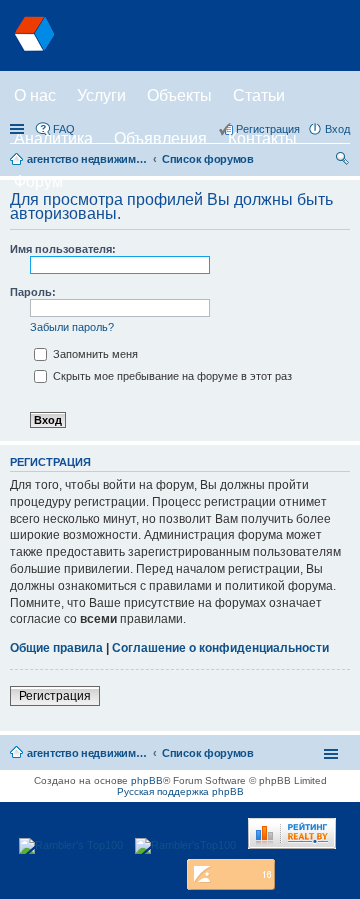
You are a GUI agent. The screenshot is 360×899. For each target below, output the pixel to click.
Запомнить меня (94, 354)
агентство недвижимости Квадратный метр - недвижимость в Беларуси (87, 753)
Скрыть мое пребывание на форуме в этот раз (171, 376)
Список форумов (208, 753)
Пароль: (33, 292)
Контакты (262, 138)
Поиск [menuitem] (344, 161)
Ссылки (19, 129)
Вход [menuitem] (337, 129)
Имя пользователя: (63, 249)
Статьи (259, 95)
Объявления (160, 138)
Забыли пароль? (72, 327)
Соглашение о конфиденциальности (220, 648)
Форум (38, 181)
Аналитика (53, 138)
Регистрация (55, 696)
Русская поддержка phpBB (180, 791)
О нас (35, 95)
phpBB (147, 780)
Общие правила (56, 648)
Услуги (101, 95)
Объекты (179, 95)
